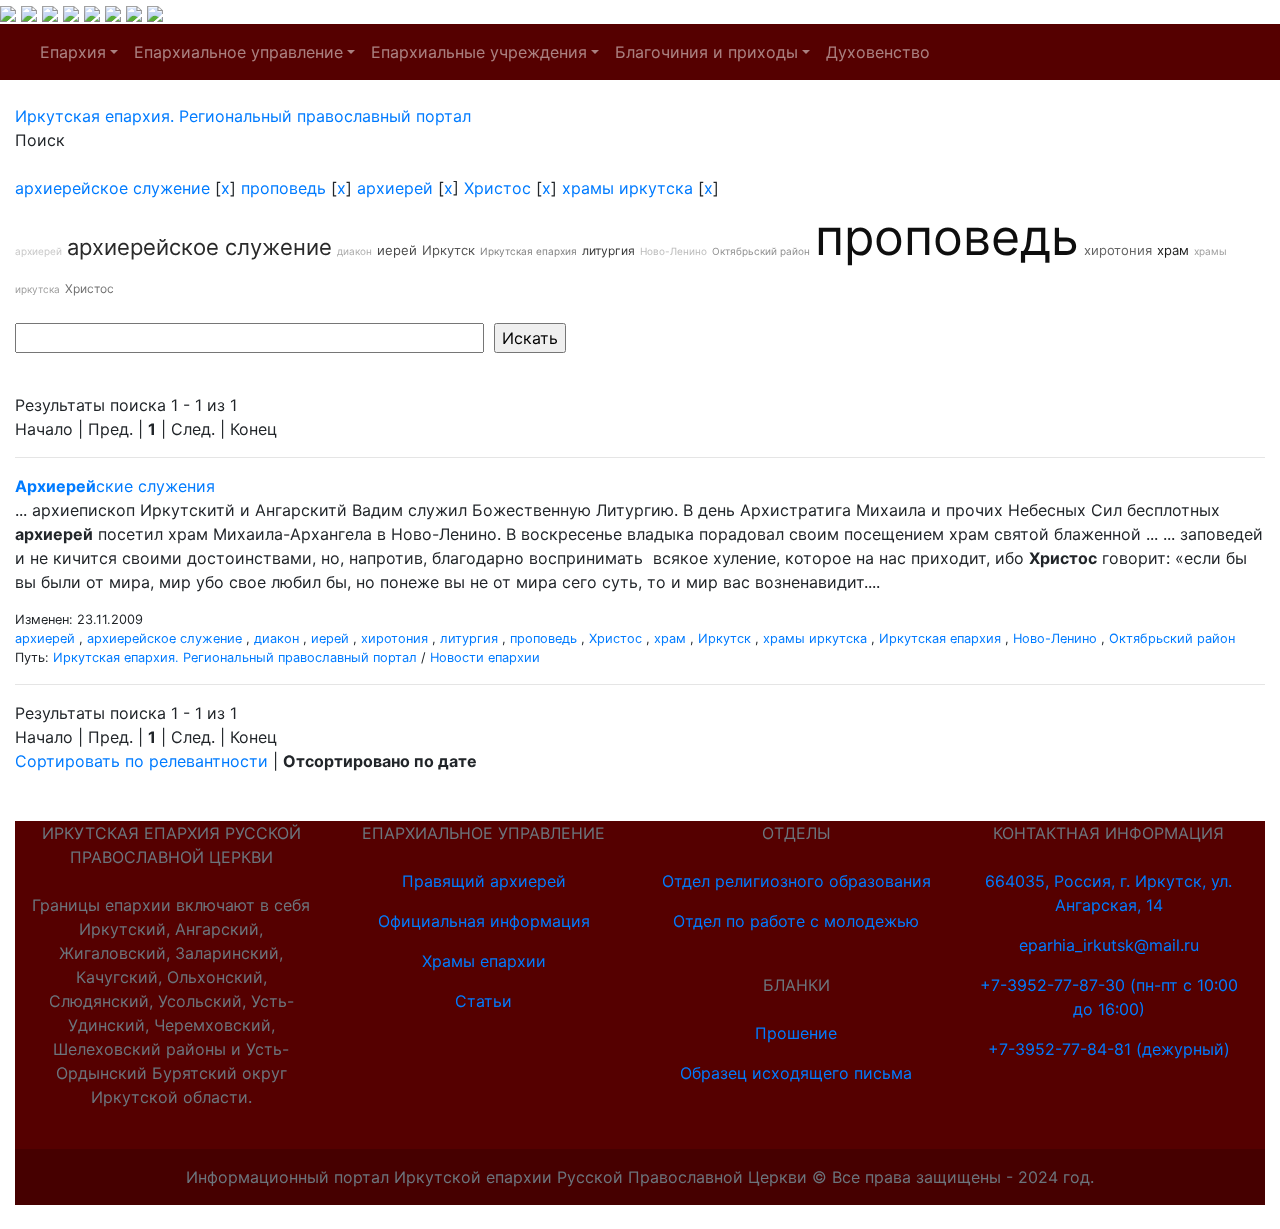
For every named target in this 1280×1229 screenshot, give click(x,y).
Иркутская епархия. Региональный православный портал (235, 657)
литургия (608, 250)
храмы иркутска (627, 188)
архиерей (395, 188)
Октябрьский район (761, 251)
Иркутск (448, 250)
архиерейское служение (112, 188)
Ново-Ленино (673, 251)
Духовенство (878, 52)
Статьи (483, 1001)
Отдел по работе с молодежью (796, 921)
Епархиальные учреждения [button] (479, 52)
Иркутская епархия (528, 251)
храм (1173, 250)
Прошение (796, 1033)
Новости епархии (485, 657)
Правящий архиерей (484, 881)
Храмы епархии (484, 961)
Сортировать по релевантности (141, 761)
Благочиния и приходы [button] (706, 52)
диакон (354, 251)
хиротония (1118, 250)
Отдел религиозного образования (796, 881)
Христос (497, 188)
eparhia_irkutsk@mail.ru (1109, 945)
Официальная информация (484, 921)
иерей (397, 250)
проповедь (283, 188)
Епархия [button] (73, 52)
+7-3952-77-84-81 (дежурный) (1109, 1049)
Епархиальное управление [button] (238, 52)
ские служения (115, 486)
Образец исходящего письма (796, 1073)
